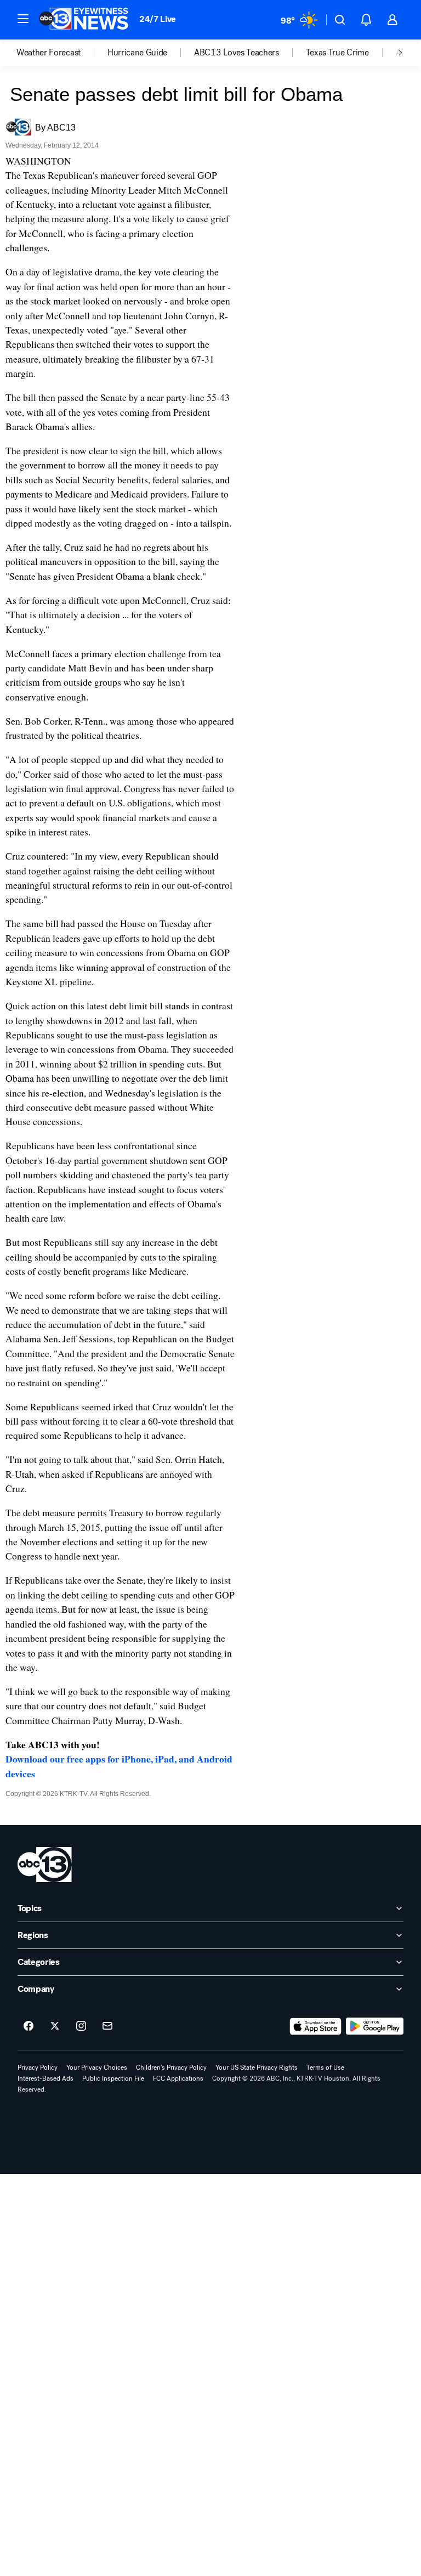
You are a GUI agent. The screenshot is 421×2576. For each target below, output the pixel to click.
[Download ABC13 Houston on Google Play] (375, 2026)
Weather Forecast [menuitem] (49, 53)
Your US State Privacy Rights (257, 2067)
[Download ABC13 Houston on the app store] (316, 2026)
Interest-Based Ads (45, 2078)
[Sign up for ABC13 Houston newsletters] (107, 2026)
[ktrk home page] (45, 1865)
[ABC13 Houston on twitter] (55, 2026)
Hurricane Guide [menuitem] (137, 53)
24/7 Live (158, 19)
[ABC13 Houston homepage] (84, 20)
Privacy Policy (38, 2067)
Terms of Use (325, 2067)
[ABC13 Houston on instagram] (81, 2026)
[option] (62, 53)
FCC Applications (178, 2078)
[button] (23, 19)
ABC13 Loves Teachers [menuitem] (237, 53)
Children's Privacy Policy (171, 2067)
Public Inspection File (113, 2078)
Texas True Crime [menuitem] (337, 53)
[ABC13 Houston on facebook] (29, 2026)
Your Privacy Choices (97, 2067)
